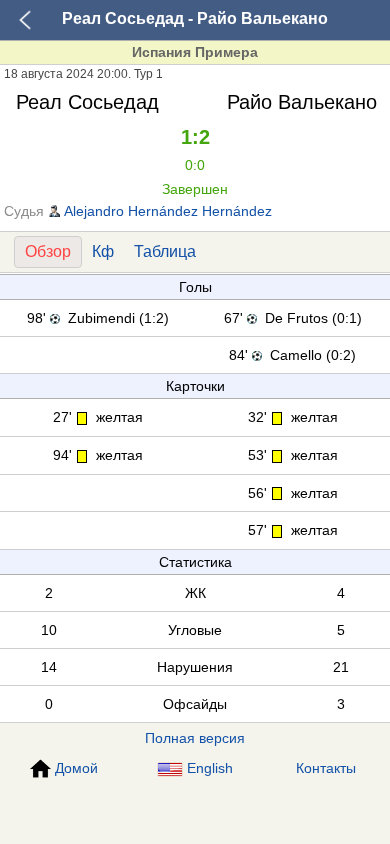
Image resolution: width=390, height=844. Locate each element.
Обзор (48, 251)
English (210, 768)
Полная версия (195, 738)
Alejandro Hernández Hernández (168, 211)
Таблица (165, 251)
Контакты (326, 768)
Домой (76, 768)
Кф (103, 251)
